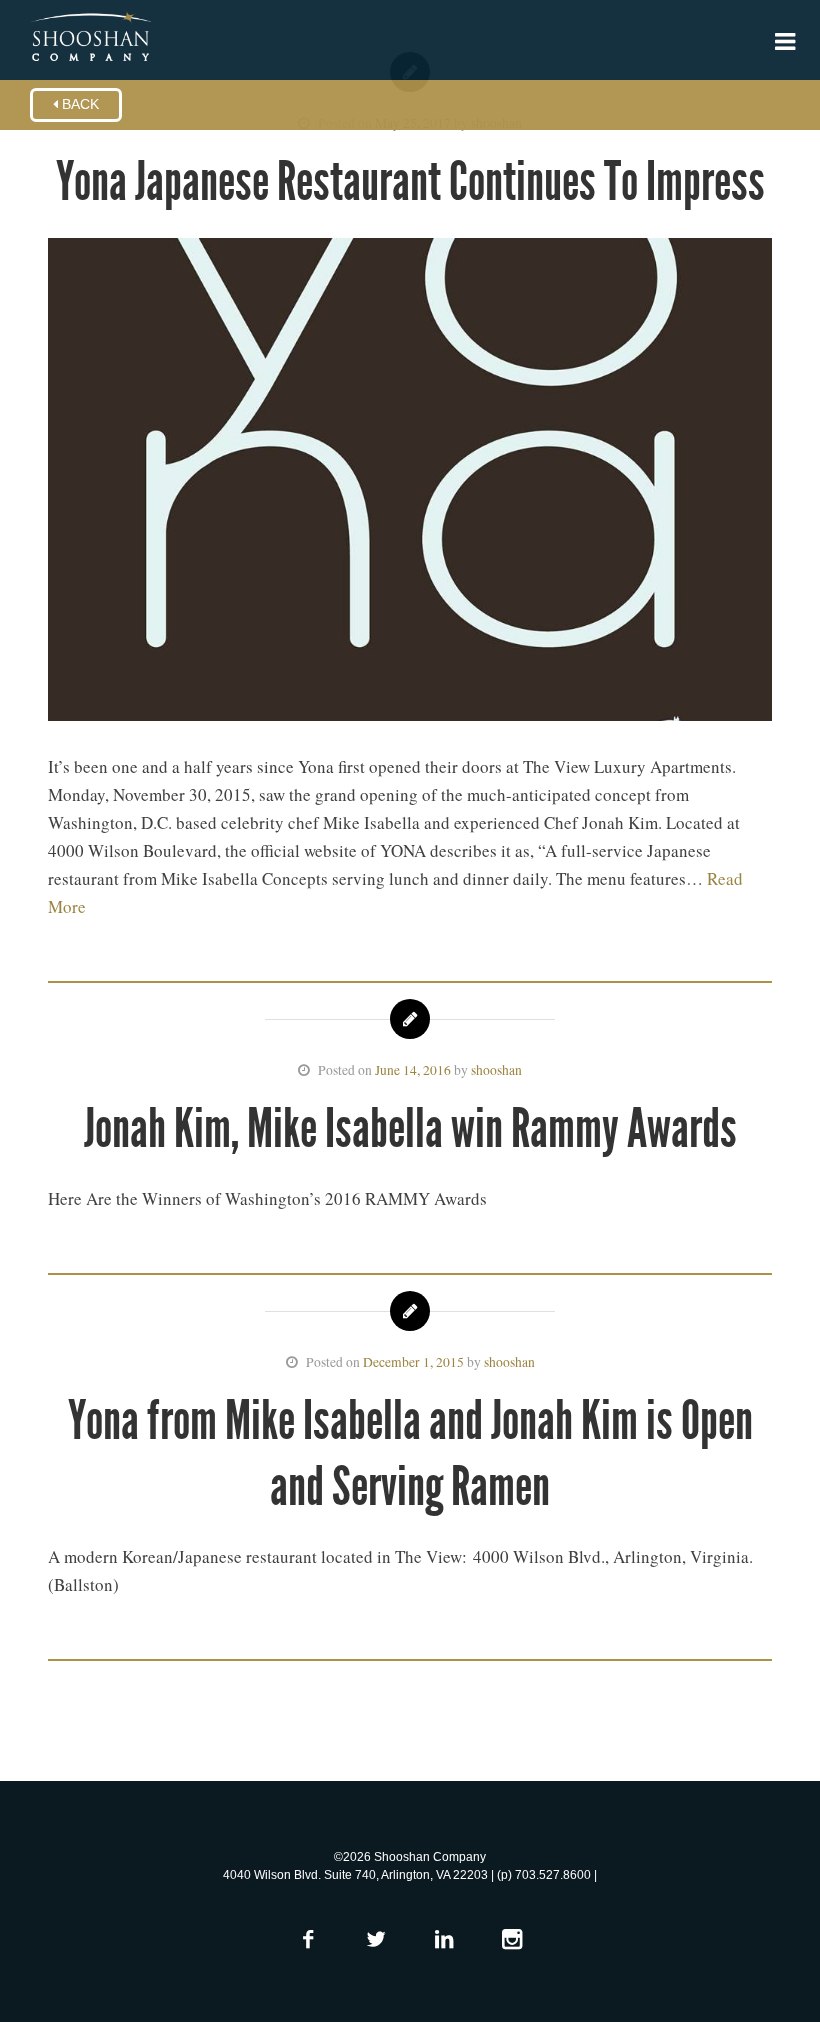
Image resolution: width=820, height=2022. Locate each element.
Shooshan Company (90, 38)
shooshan (496, 1070)
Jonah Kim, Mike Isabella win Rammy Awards (410, 1128)
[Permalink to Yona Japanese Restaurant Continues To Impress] (410, 483)
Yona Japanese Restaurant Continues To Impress (410, 181)
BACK (78, 104)
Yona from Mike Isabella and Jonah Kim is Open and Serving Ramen (410, 1453)
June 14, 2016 (413, 1070)
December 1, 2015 (413, 1362)
